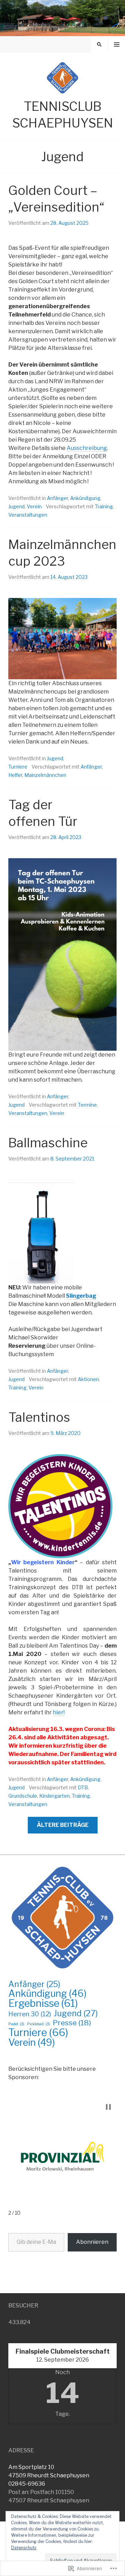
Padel (16, 2024)
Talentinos (39, 1417)
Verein (34, 506)
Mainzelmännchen (45, 775)
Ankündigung (85, 498)
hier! (59, 1712)
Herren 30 (30, 2014)
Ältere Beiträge (63, 1825)
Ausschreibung (87, 448)
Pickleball (39, 2024)
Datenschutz (24, 2548)
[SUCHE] (99, 44)
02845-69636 (27, 2484)
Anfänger (57, 498)
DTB (83, 1787)
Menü (117, 44)
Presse (72, 2023)
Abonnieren (92, 2242)
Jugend (16, 506)
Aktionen (88, 1379)
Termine (87, 1105)
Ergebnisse (43, 2003)
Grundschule (23, 1796)
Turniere (18, 767)
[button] (108, 2107)
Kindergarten (55, 1796)
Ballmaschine (48, 1143)
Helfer (15, 775)
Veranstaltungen (28, 515)
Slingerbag (81, 1296)
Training (104, 506)
